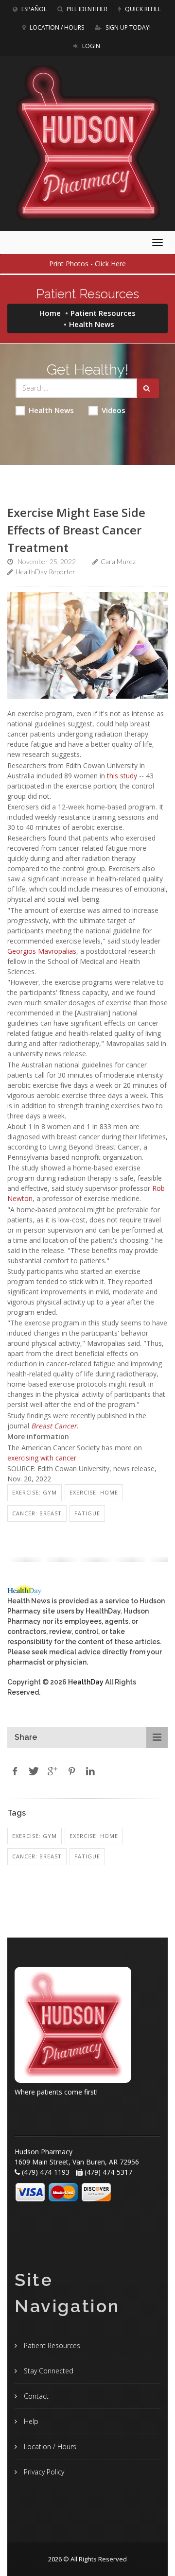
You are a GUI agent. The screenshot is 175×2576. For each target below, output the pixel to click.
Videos (114, 410)
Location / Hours (56, 27)
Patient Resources (103, 313)
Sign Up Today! (127, 27)
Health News (51, 410)
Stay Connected (48, 2371)
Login (90, 46)
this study (122, 776)
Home (50, 313)
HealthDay (86, 1682)
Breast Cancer (54, 1426)
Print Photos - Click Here (87, 264)
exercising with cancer (42, 1458)
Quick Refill (142, 9)
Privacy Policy (43, 2472)
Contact (35, 2396)
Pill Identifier (86, 9)
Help (30, 2421)
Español (33, 9)
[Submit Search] (148, 388)
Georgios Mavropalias (42, 951)
